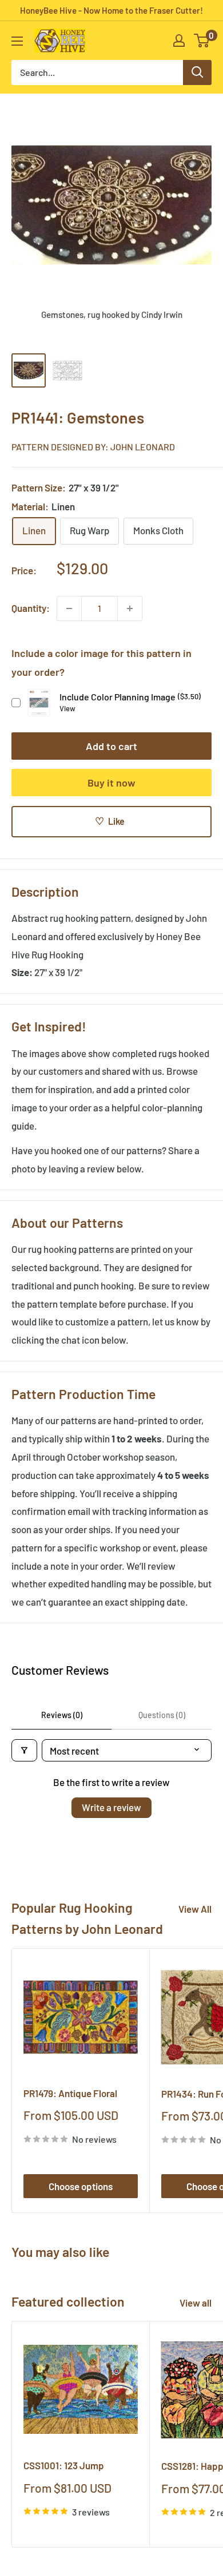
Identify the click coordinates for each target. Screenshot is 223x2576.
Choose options (81, 2186)
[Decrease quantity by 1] (69, 608)
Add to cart (111, 746)
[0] (202, 41)
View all (196, 2303)
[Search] (197, 72)
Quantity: (31, 608)
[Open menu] (17, 41)
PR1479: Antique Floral (70, 2093)
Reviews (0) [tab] (62, 1715)
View (67, 708)
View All (195, 1909)
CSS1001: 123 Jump (64, 2465)
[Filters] (24, 1750)
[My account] (179, 41)
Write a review (111, 1807)
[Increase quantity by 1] (130, 608)
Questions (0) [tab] (162, 1715)
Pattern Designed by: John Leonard (93, 447)
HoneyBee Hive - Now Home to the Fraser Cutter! (111, 10)
